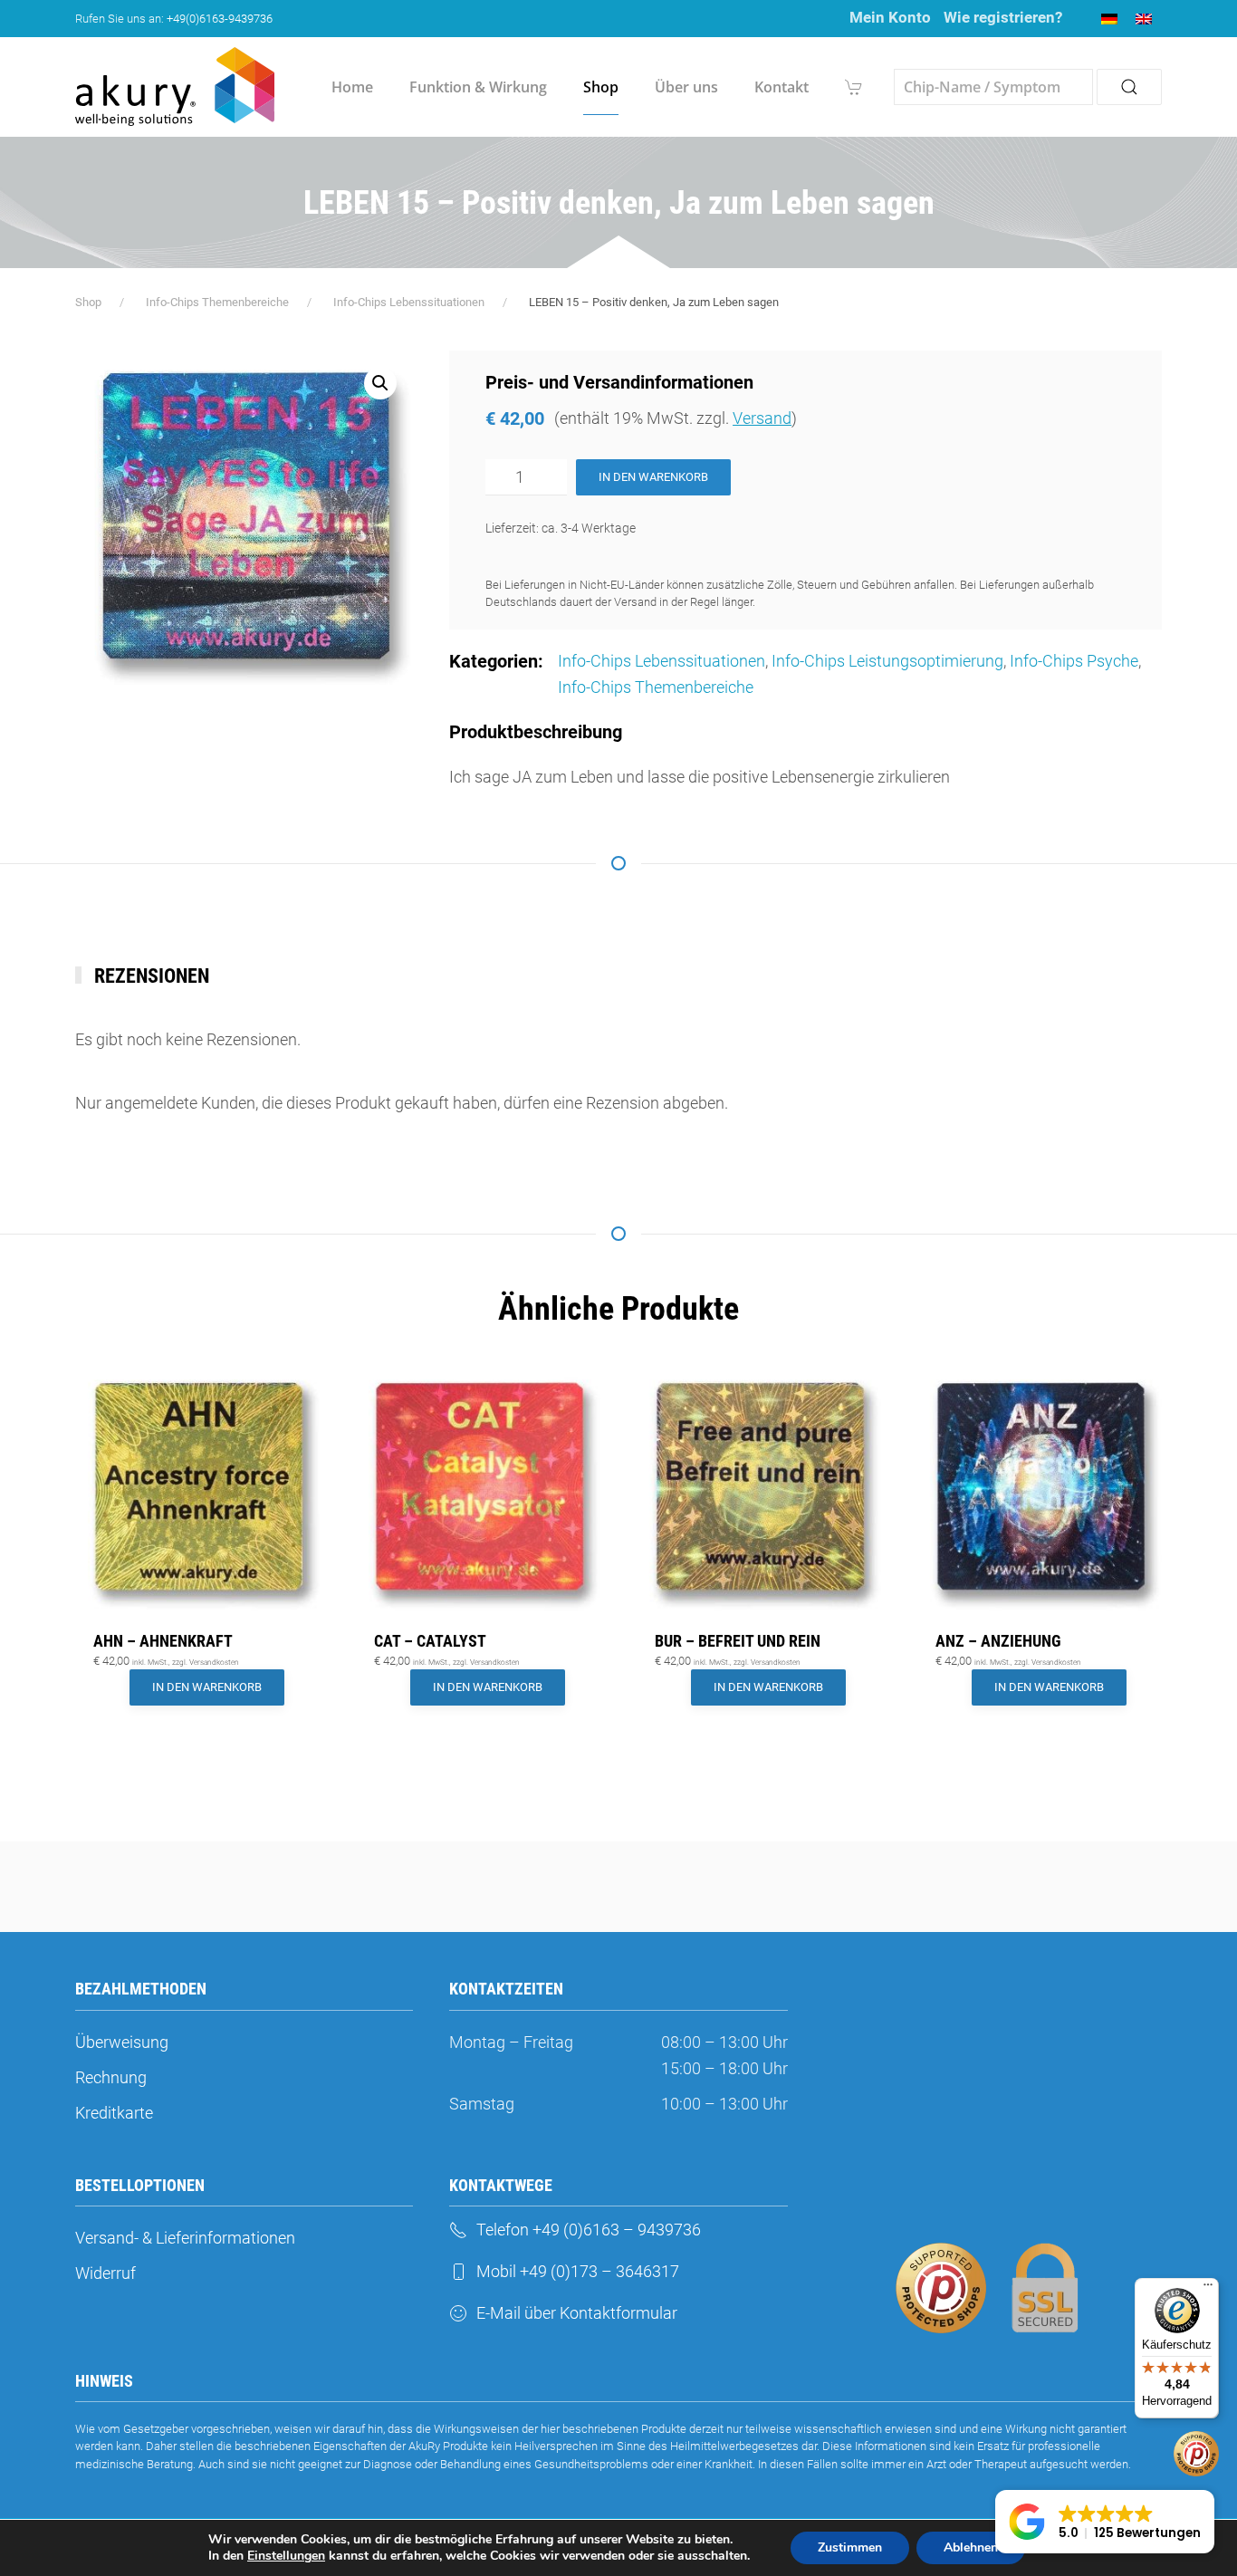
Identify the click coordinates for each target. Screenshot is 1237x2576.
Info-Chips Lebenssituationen (662, 661)
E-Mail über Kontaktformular (577, 2313)
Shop (601, 87)
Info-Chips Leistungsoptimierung (887, 661)
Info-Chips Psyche (1074, 661)
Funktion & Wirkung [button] (478, 87)
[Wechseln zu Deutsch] (1109, 19)
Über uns (686, 87)
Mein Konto (890, 17)
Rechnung (111, 2077)
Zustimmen (850, 2547)
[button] (380, 383)
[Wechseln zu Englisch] (1144, 19)
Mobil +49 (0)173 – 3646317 (578, 2271)
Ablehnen (971, 2547)
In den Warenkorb (653, 477)
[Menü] (1208, 2289)
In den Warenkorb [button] (207, 1687)
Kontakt (782, 87)
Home (352, 87)
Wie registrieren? (1003, 17)
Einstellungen (286, 2556)
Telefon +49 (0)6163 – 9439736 (589, 2230)
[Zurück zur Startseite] (175, 87)
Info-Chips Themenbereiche (656, 687)
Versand (762, 418)
